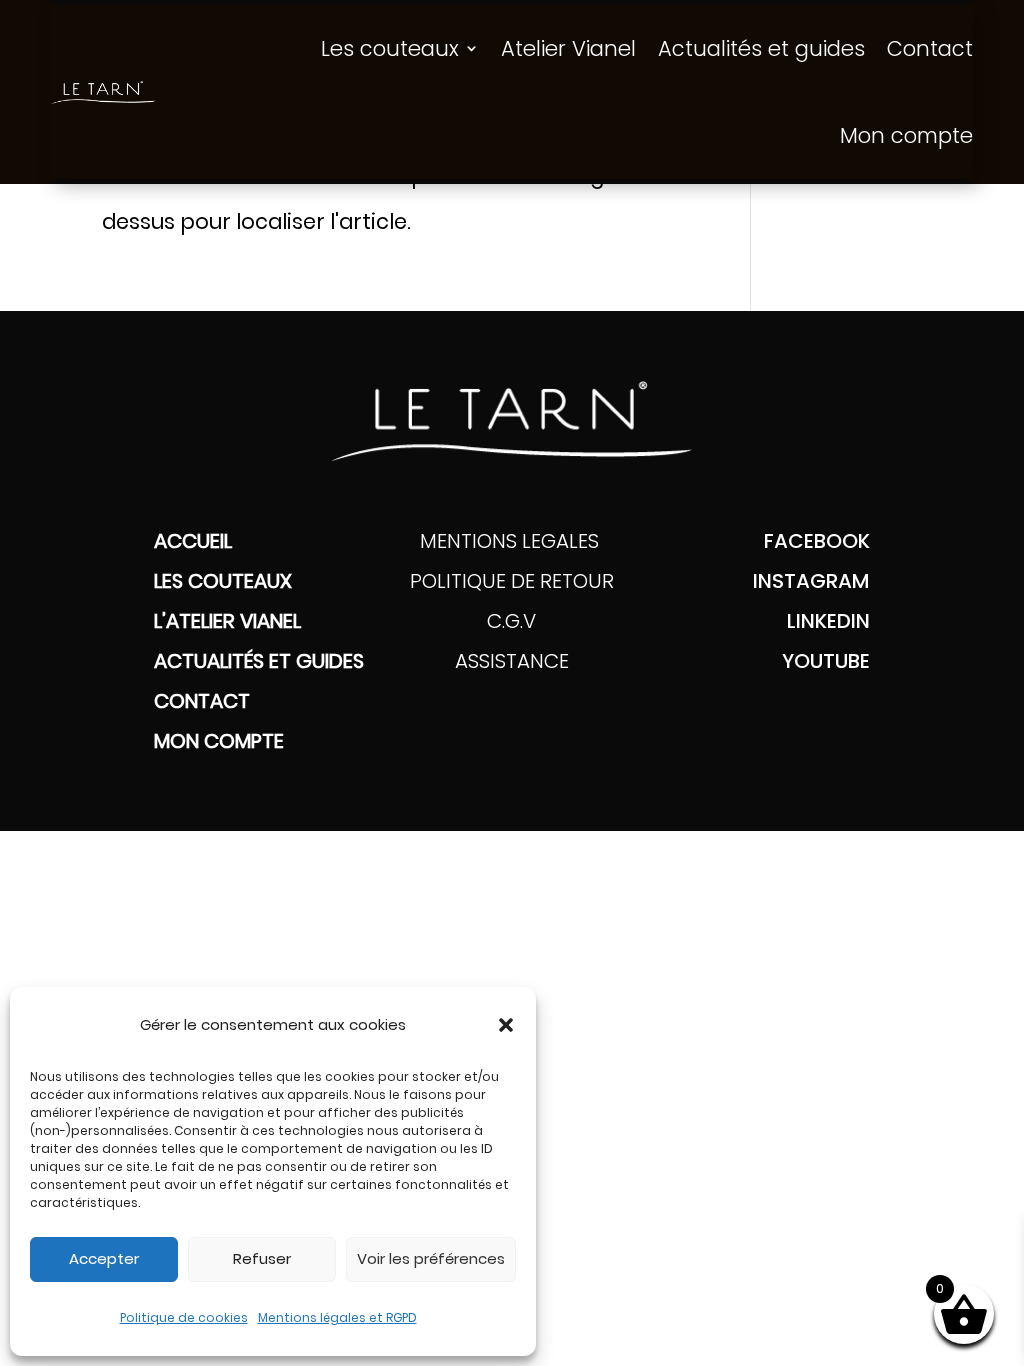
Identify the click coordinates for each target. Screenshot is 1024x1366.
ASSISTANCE (512, 661)
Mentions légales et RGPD (337, 1317)
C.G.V (511, 621)
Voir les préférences (431, 1258)
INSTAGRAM (811, 581)
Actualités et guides (761, 48)
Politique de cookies (184, 1317)
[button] (506, 1025)
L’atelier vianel (227, 621)
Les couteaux (390, 48)
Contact (930, 48)
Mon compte (906, 135)
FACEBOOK (817, 541)
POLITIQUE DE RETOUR (512, 581)
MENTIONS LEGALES (512, 541)
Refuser (262, 1258)
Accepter (104, 1258)
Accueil (193, 541)
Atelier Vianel (568, 48)
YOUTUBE (826, 661)
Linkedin (828, 621)
